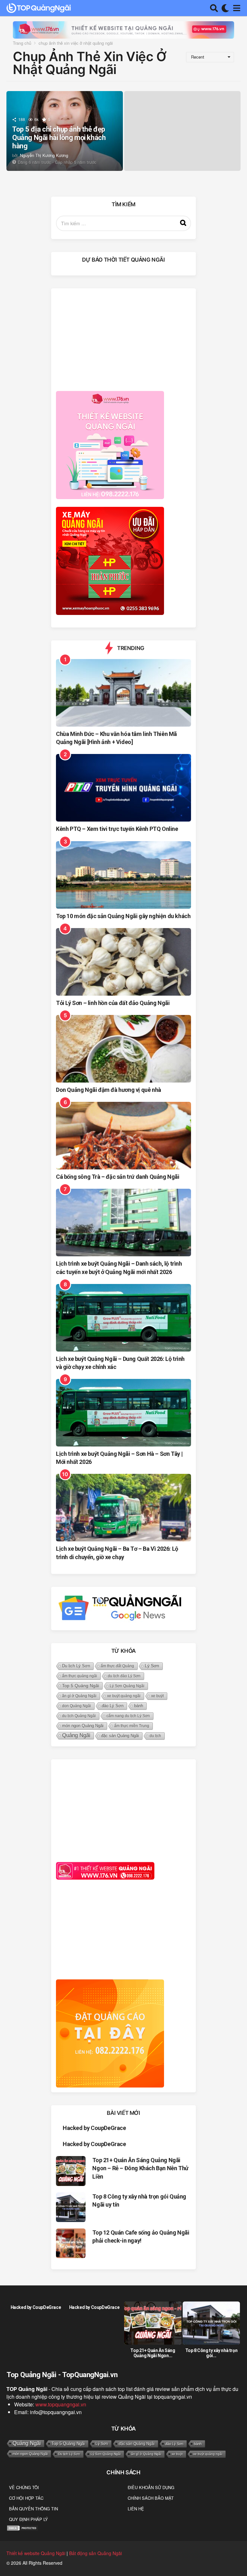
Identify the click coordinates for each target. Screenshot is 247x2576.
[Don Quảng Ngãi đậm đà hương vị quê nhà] (123, 1049)
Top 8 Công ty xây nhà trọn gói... (211, 2353)
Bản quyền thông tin (33, 2509)
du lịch (155, 1736)
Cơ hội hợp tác (26, 2498)
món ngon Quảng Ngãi (83, 1726)
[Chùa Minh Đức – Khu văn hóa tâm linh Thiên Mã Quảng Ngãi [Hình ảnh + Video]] (123, 693)
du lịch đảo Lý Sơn (124, 1676)
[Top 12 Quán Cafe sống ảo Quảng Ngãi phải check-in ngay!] (71, 2243)
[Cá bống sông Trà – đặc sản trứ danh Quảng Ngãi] (123, 1136)
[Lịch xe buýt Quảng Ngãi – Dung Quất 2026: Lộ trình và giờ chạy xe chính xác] (123, 1318)
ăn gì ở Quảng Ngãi (79, 1696)
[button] (214, 8)
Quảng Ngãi (76, 1735)
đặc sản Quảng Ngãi (120, 1736)
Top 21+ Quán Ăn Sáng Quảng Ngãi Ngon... (153, 2353)
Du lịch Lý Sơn (76, 1666)
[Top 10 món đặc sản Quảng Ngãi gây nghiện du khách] (123, 875)
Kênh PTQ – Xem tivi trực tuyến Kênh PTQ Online (117, 829)
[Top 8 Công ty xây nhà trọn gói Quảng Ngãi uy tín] (71, 2207)
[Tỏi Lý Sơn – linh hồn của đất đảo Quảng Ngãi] (123, 962)
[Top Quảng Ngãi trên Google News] (120, 1608)
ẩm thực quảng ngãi (80, 1676)
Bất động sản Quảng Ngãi (96, 2553)
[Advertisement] (123, 338)
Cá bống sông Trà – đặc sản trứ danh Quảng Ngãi (118, 1177)
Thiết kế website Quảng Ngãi (36, 2553)
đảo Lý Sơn (113, 1706)
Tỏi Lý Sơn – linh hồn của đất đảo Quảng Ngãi (113, 1003)
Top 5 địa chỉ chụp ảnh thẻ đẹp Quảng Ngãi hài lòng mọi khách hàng (59, 138)
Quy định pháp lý (28, 2519)
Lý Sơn (152, 1666)
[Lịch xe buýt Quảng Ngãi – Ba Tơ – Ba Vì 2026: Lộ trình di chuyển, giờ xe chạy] (123, 1508)
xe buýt (157, 1696)
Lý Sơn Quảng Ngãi (127, 1686)
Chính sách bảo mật (151, 2498)
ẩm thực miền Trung (132, 1726)
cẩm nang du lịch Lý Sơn (128, 1716)
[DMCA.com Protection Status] (23, 2527)
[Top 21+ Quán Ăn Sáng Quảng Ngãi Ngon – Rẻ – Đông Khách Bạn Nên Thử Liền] (71, 2171)
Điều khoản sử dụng (151, 2487)
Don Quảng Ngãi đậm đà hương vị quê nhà (109, 1090)
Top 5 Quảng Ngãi (81, 1686)
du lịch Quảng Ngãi (79, 1716)
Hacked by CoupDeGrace (94, 2128)
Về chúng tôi (24, 2487)
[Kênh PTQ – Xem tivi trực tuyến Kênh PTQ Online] (123, 788)
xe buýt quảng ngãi (124, 1696)
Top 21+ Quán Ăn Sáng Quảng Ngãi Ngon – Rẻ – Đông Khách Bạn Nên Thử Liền (140, 2168)
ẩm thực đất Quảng (117, 1666)
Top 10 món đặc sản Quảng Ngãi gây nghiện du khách (123, 916)
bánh (139, 1706)
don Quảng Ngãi (77, 1706)
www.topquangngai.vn (61, 2404)
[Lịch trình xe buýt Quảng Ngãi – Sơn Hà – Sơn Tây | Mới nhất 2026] (123, 1413)
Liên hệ (136, 2509)
